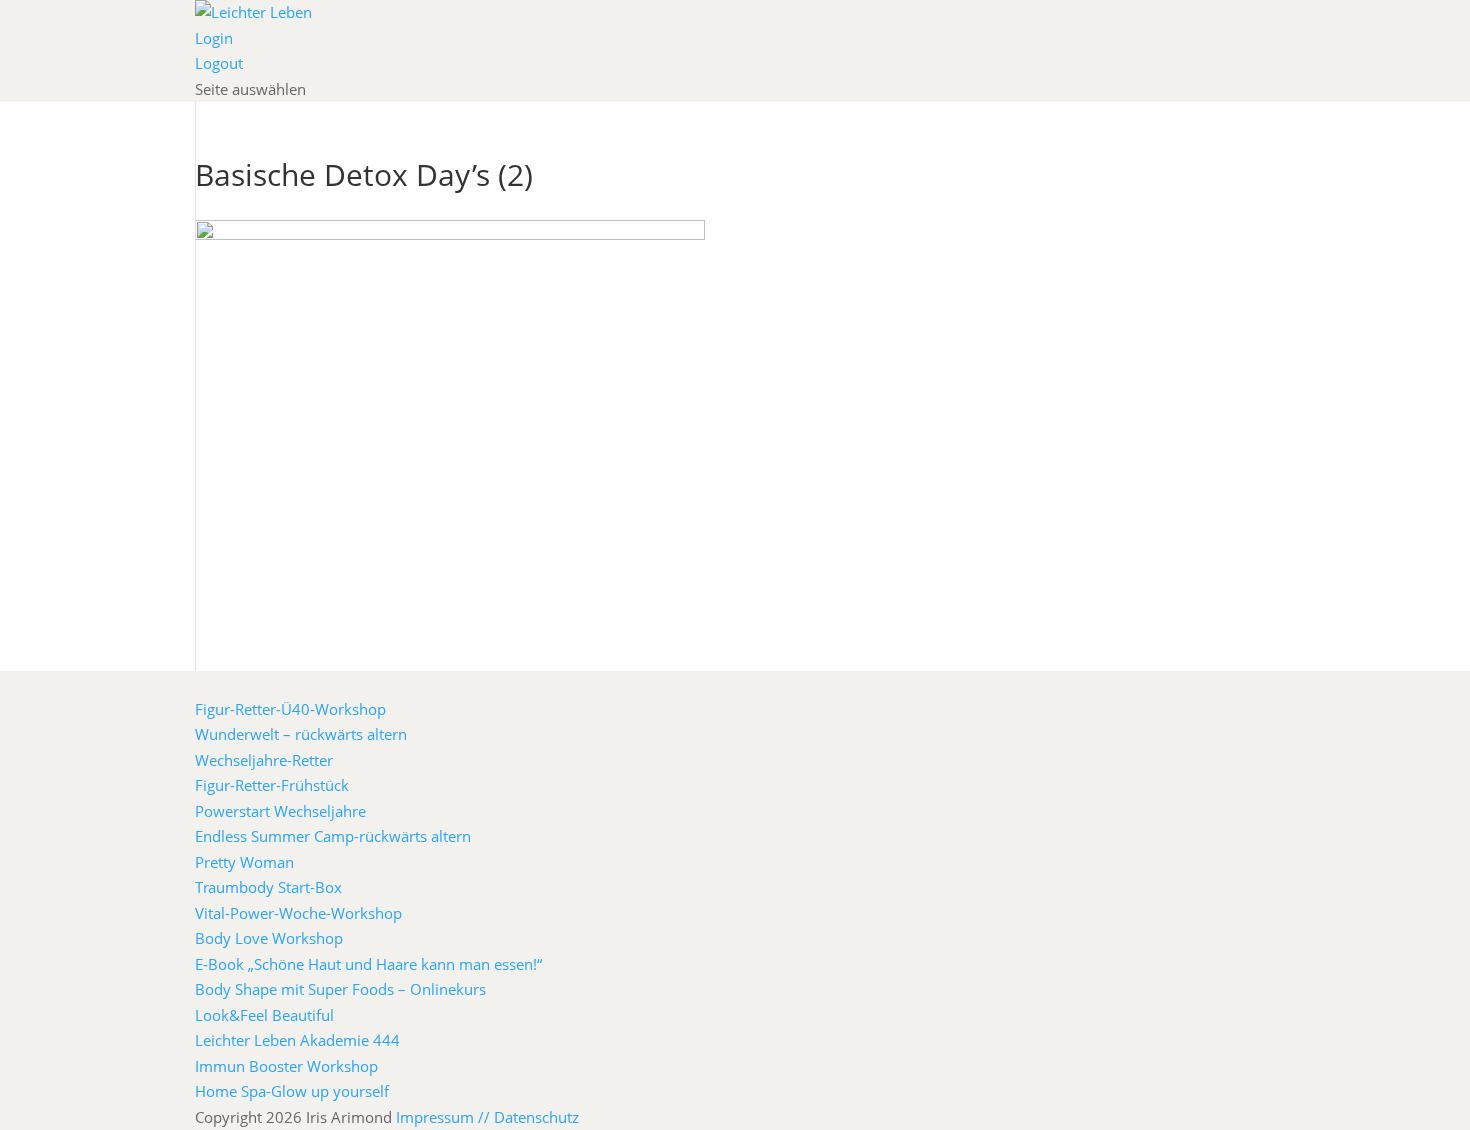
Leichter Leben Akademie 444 (297, 1040)
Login (214, 38)
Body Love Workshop (269, 938)
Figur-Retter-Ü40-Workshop (290, 709)
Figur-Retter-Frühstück (272, 785)
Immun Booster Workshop (286, 1066)
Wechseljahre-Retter (264, 760)
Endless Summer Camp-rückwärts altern (333, 836)
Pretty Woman (244, 862)
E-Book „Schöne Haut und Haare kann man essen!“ (368, 964)
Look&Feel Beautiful (264, 1015)
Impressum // (445, 1117)
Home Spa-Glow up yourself (292, 1091)
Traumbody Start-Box (268, 887)
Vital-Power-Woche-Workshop (298, 913)
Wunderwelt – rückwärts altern (301, 734)
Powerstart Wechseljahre (280, 811)
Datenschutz (536, 1117)
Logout (219, 63)
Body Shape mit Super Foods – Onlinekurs (340, 989)
